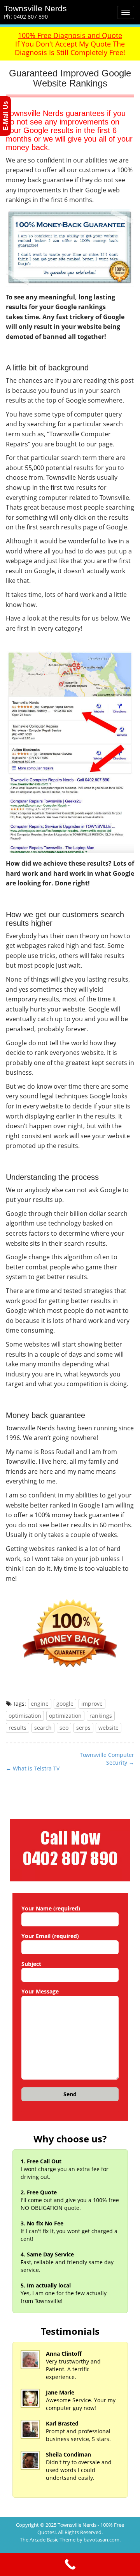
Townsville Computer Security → (107, 1759)
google (65, 1704)
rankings (101, 1716)
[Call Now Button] (70, 2564)
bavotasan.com (101, 2540)
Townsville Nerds (35, 8)
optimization (65, 1716)
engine (40, 1704)
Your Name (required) (51, 1908)
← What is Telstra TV (33, 1768)
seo (64, 1728)
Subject (31, 1964)
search (43, 1728)
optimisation (25, 1716)
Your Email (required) (50, 1936)
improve (92, 1704)
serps (83, 1728)
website (108, 1728)
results (17, 1728)
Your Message (40, 1991)
